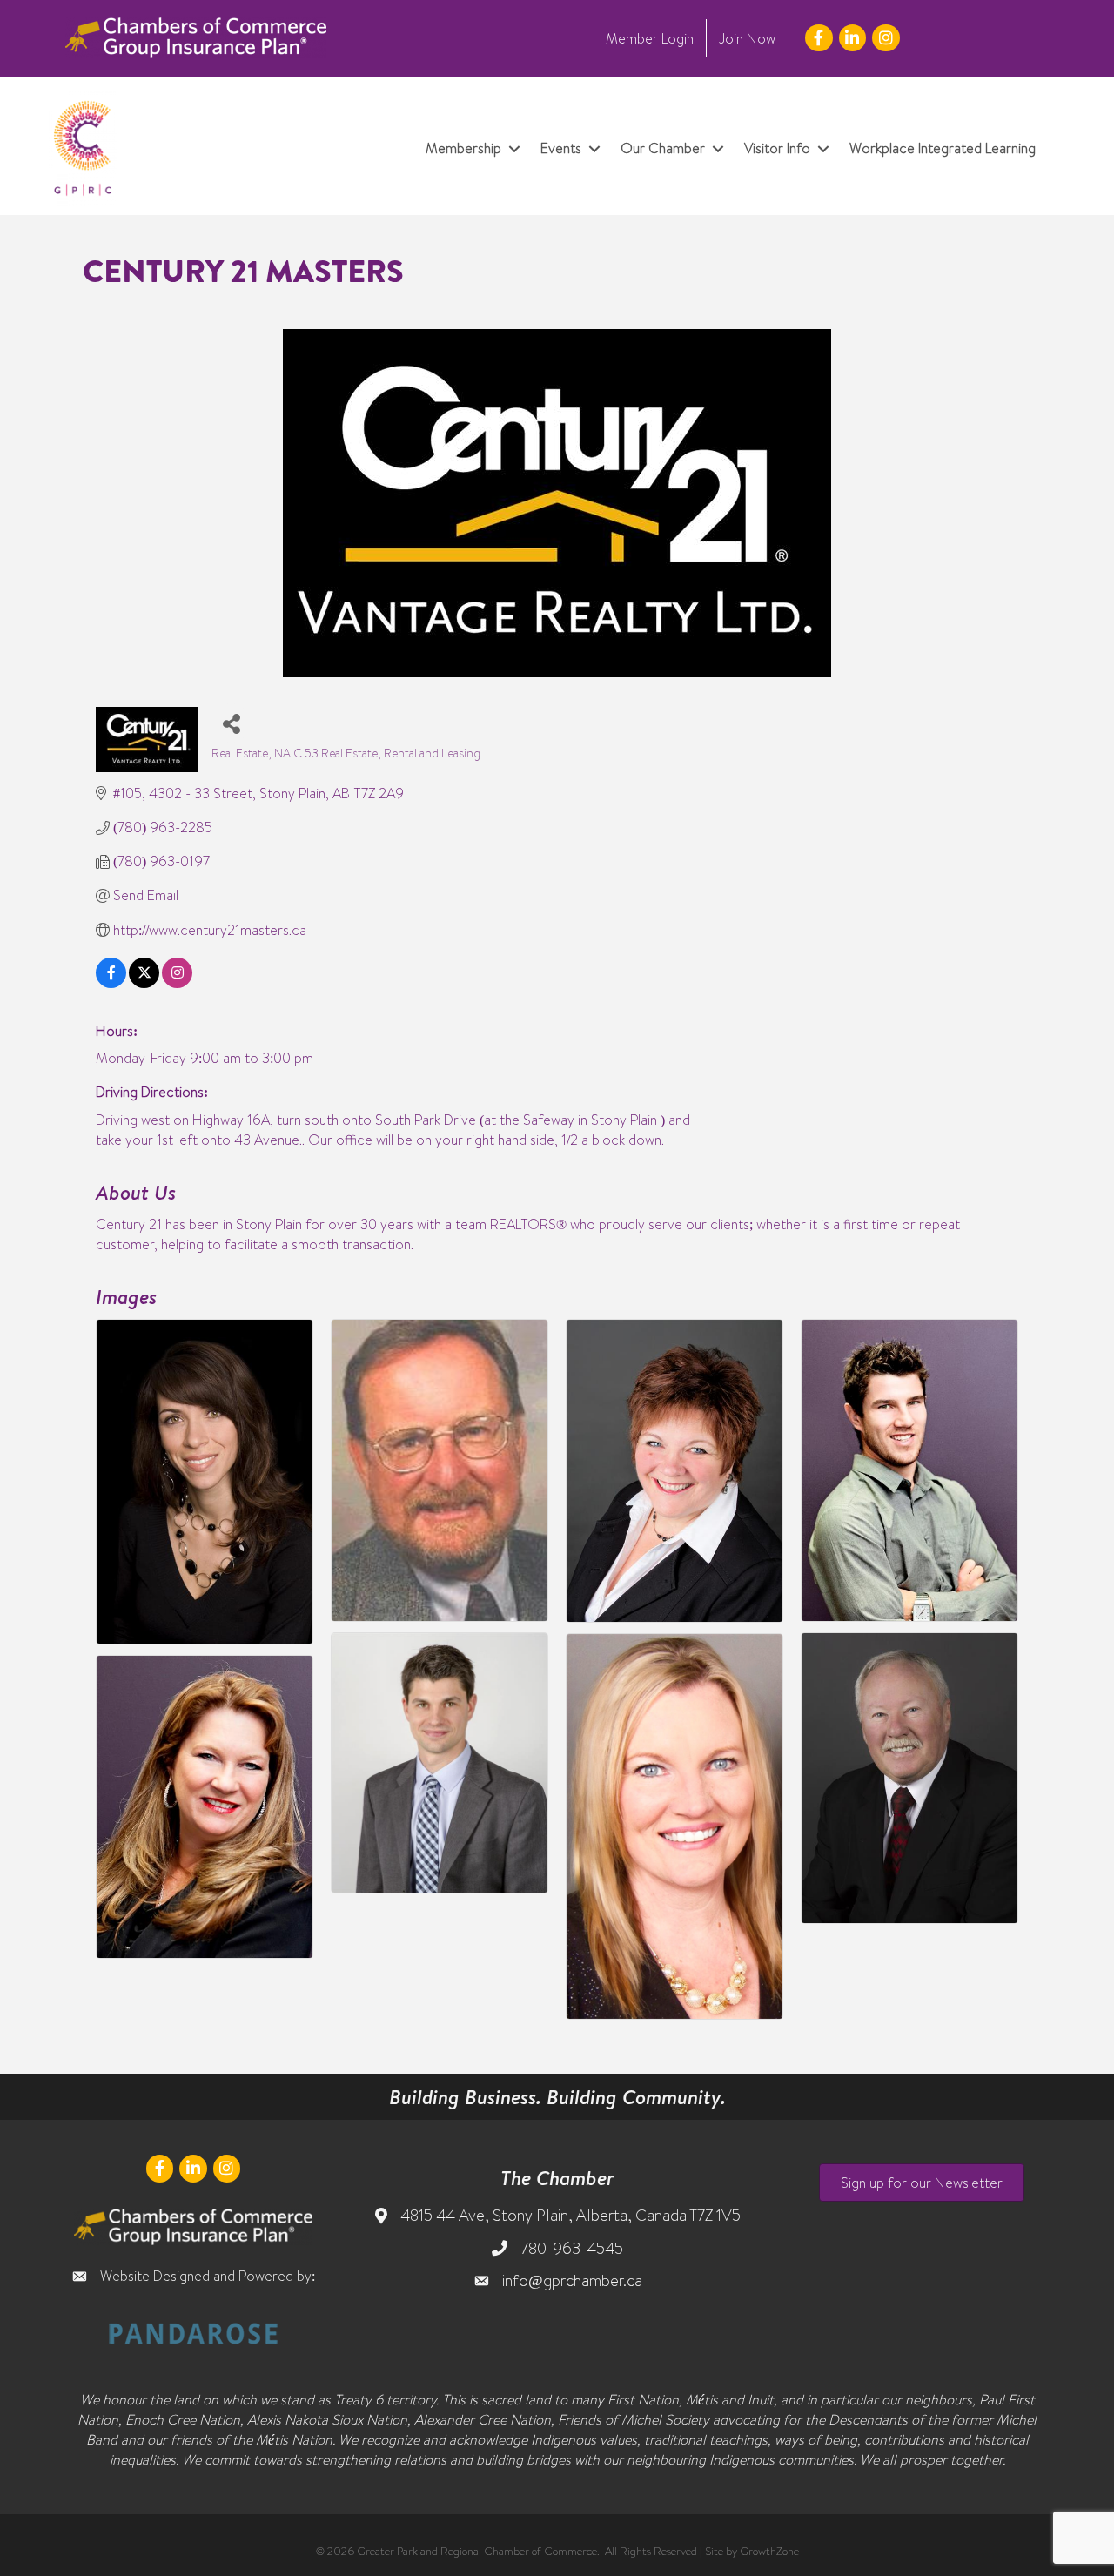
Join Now (747, 38)
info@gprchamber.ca (572, 2280)
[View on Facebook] (111, 983)
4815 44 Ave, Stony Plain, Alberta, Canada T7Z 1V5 (570, 2215)
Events (561, 148)
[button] (922, 2183)
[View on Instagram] (177, 983)
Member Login (650, 38)
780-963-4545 (572, 2248)
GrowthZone (769, 2551)
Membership (463, 148)
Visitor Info (777, 148)
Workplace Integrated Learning (943, 148)
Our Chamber (663, 148)
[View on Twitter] (144, 983)
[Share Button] (231, 723)
